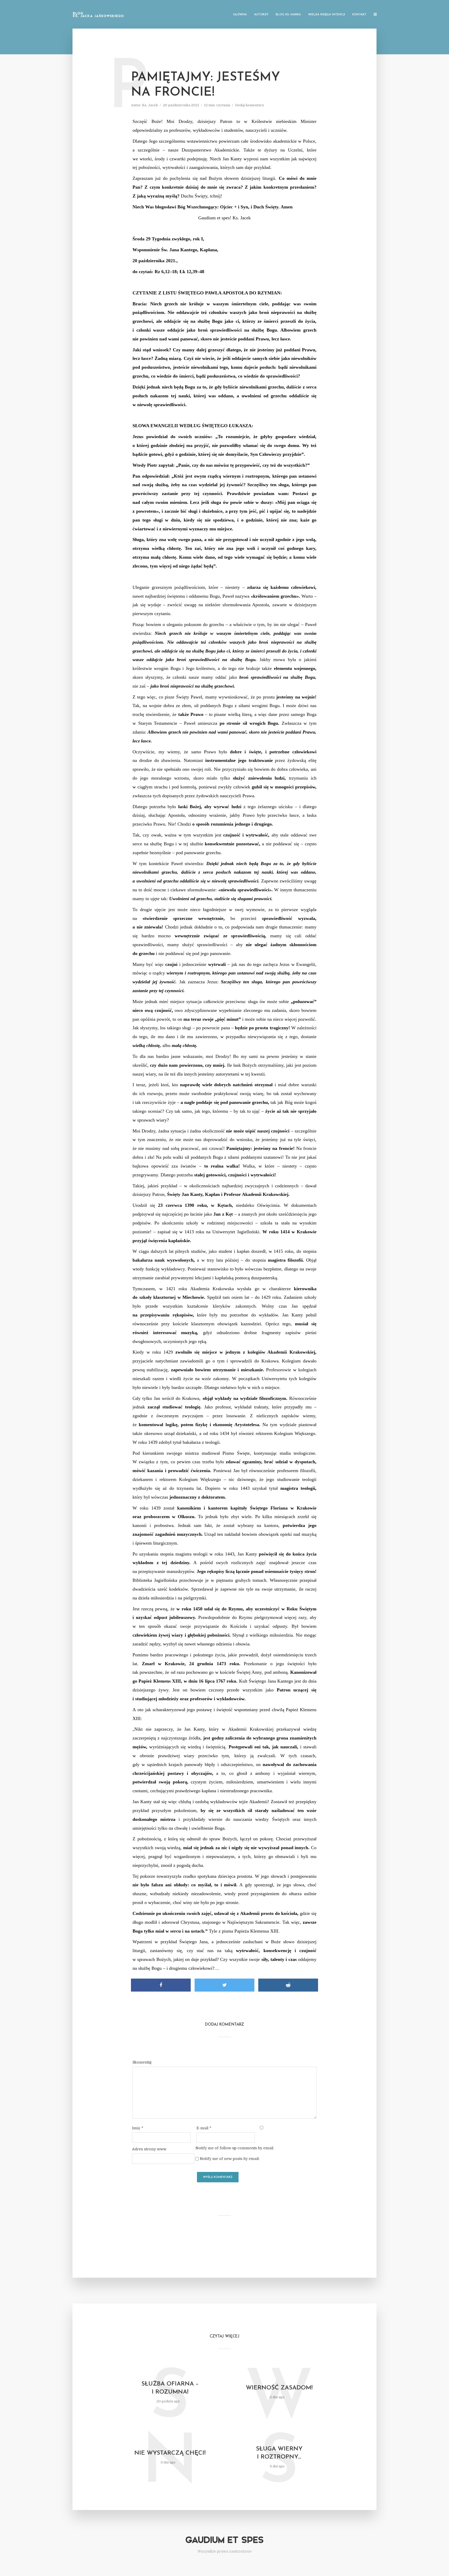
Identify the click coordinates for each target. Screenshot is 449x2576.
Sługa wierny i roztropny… (279, 2453)
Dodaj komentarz (250, 105)
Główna (240, 15)
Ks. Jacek (150, 105)
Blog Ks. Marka (288, 15)
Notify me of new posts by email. (230, 2159)
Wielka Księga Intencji (327, 15)
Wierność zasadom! (279, 2388)
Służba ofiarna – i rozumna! (170, 2388)
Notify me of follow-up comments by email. (235, 2148)
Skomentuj (142, 2062)
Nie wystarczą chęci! (170, 2453)
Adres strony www (149, 2149)
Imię (138, 2128)
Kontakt (359, 15)
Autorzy (261, 15)
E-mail (204, 2128)
